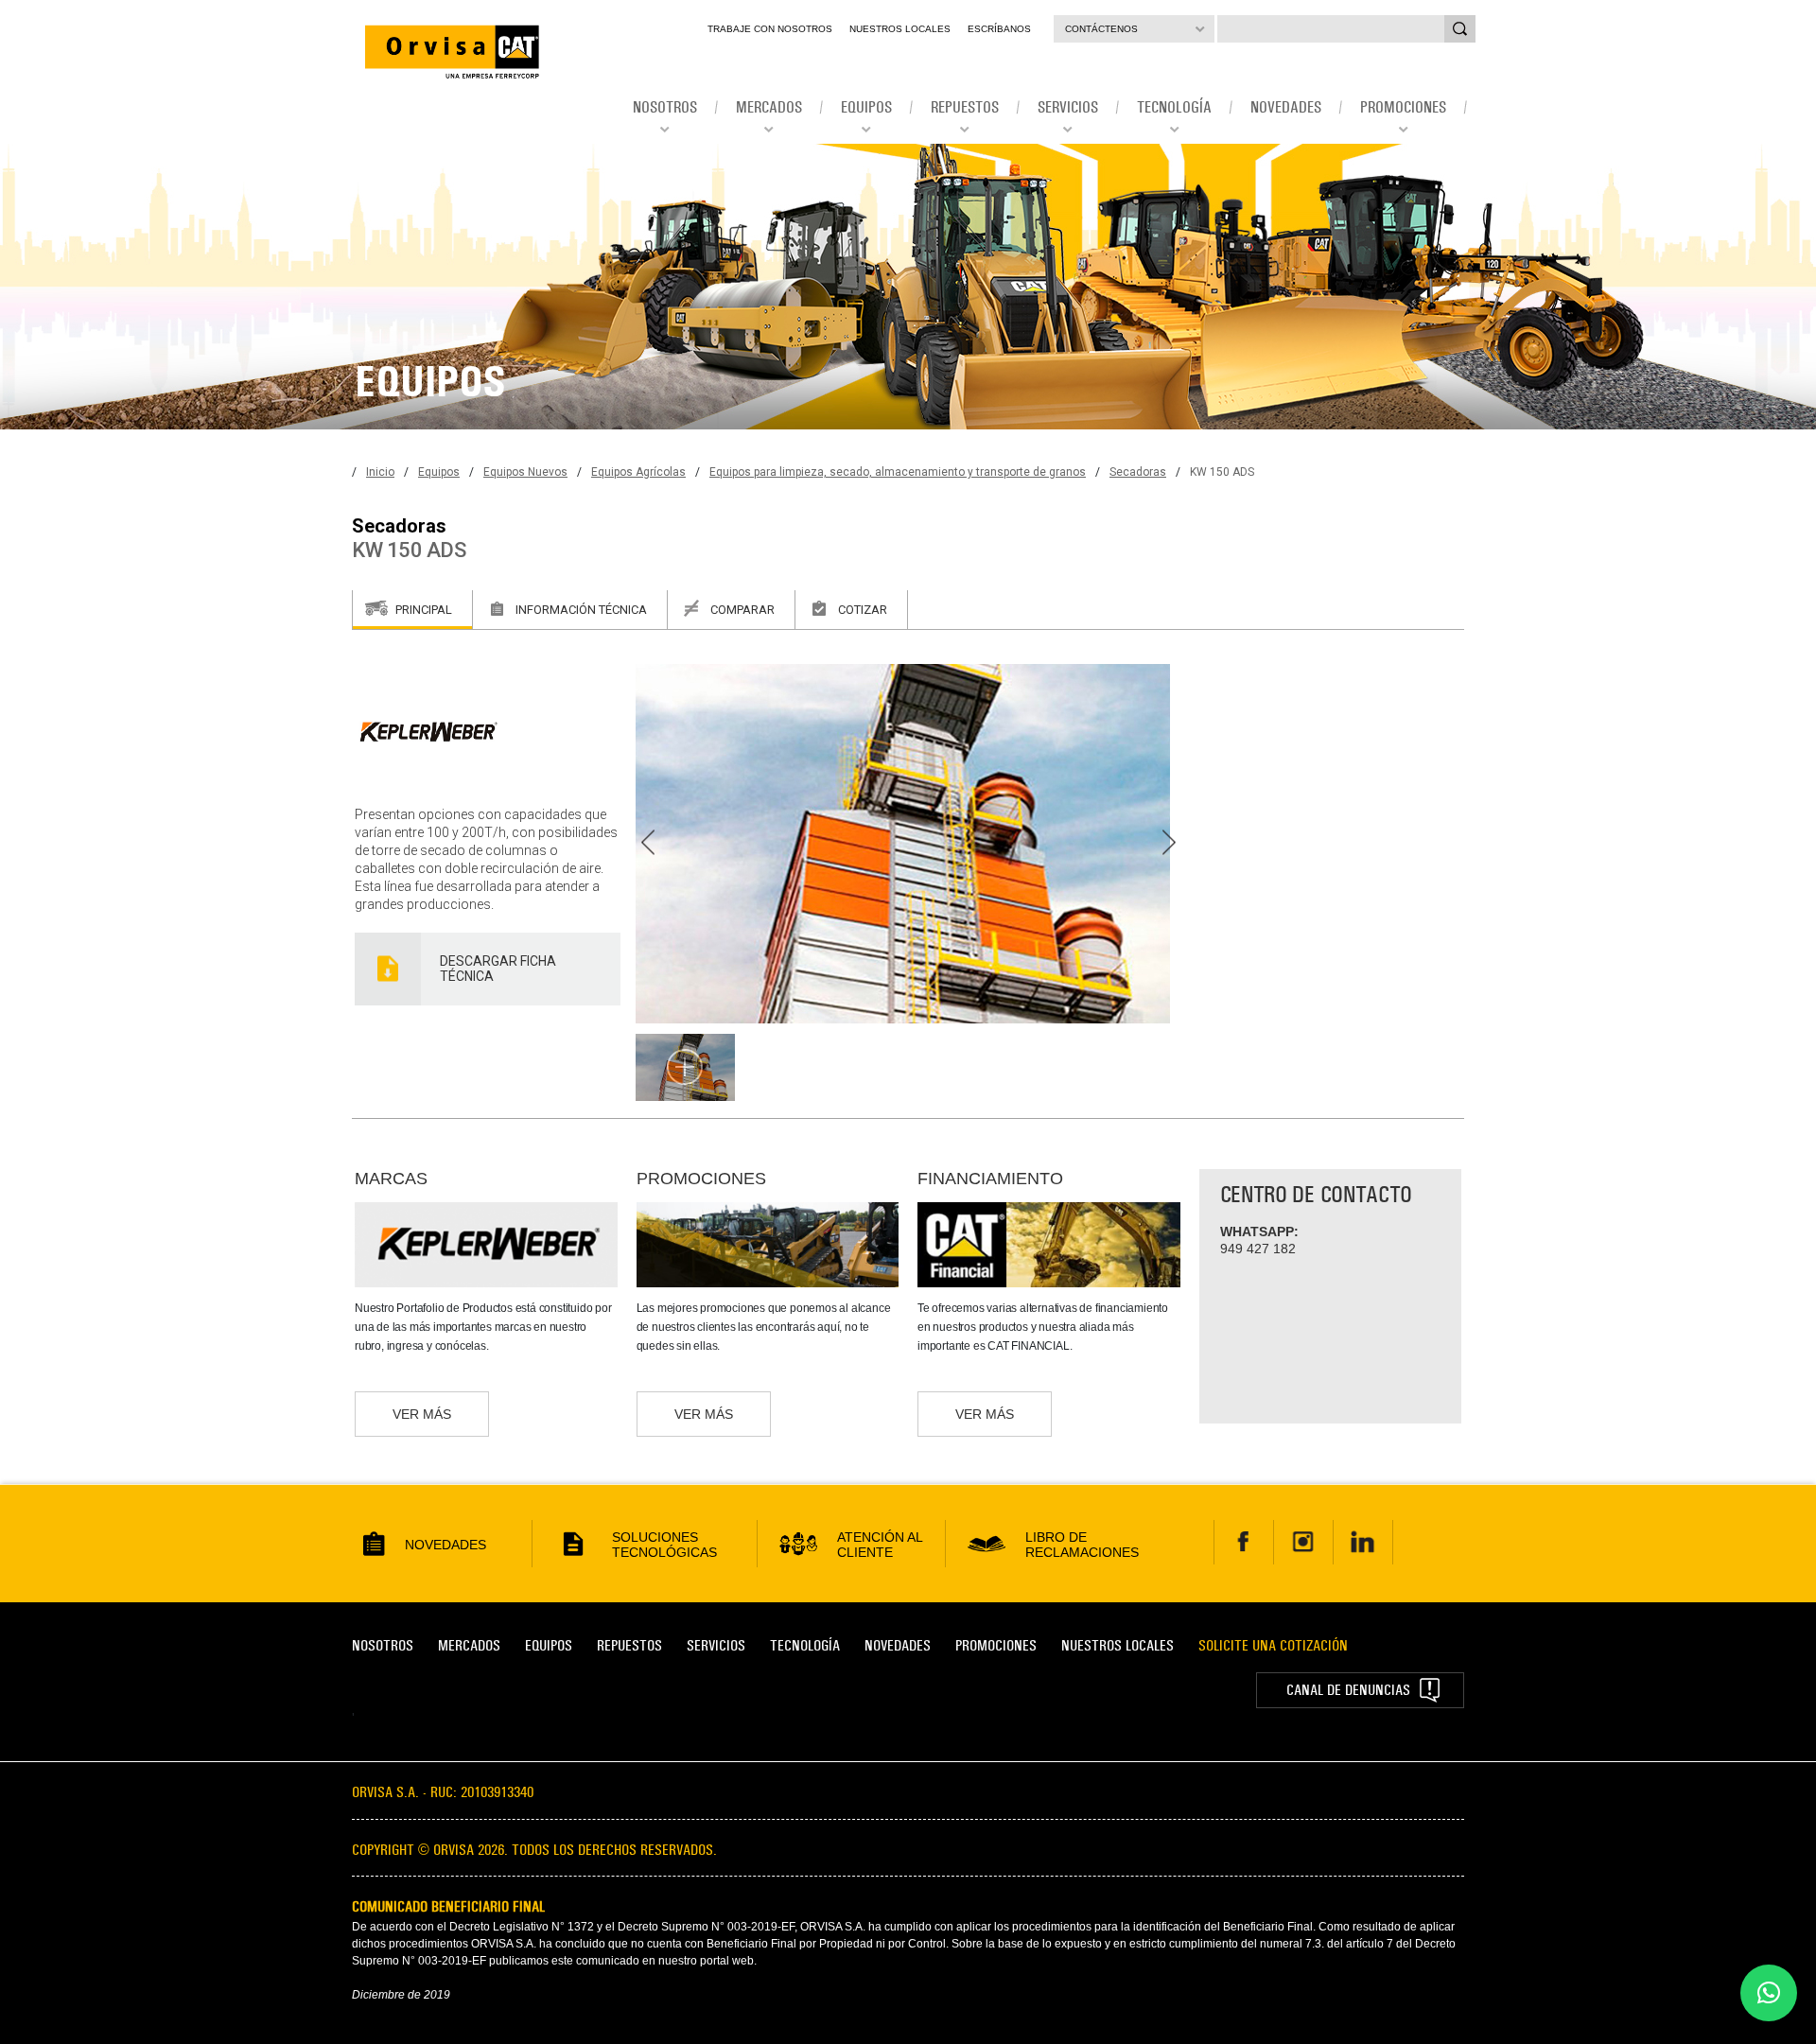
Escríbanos (999, 29)
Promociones (996, 1645)
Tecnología (805, 1645)
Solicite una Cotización (1273, 1645)
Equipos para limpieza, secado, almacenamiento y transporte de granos (898, 472)
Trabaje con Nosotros (770, 29)
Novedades (898, 1645)
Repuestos (629, 1645)
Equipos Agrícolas (638, 472)
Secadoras (1138, 472)
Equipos (439, 472)
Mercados (469, 1645)
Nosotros (383, 1645)
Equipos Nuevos (525, 472)
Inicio (380, 472)
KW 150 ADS (1222, 472)
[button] (1769, 1993)
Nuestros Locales (900, 29)
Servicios (716, 1645)
